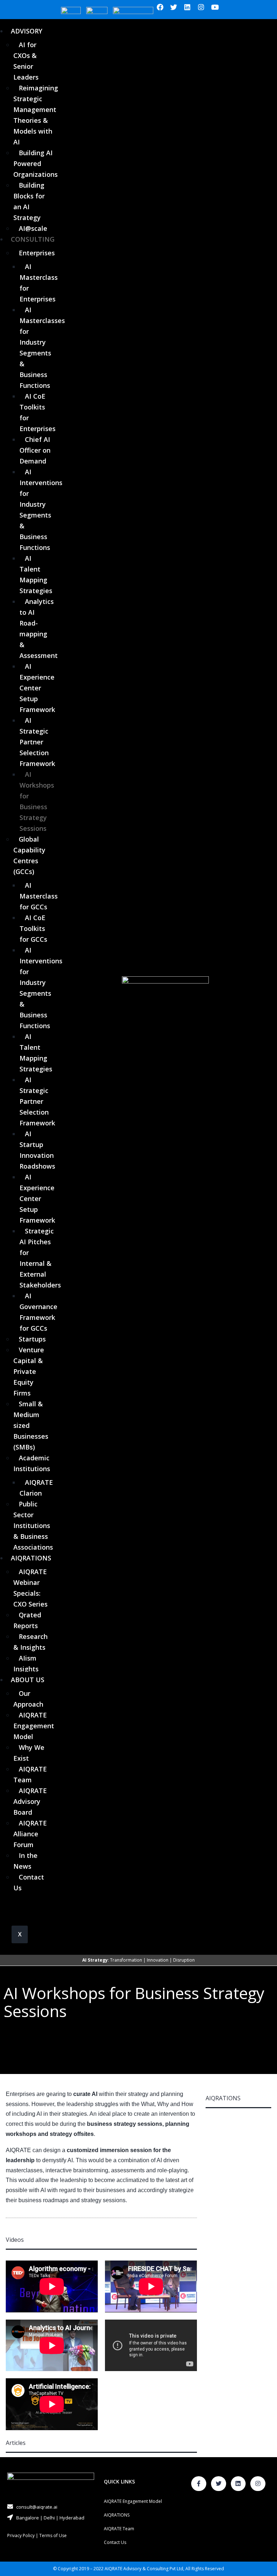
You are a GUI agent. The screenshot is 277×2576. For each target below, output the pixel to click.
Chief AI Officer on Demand (35, 450)
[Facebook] (160, 7)
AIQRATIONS (31, 1558)
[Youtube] (215, 7)
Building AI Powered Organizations (36, 163)
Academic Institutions (32, 1463)
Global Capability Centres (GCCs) (29, 855)
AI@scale (33, 228)
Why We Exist (29, 1753)
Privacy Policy (21, 2535)
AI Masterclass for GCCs (39, 896)
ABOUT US (28, 1680)
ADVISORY (27, 31)
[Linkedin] (188, 7)
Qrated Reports (27, 1620)
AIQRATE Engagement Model (34, 1726)
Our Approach (28, 1699)
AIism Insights (26, 1663)
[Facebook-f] (199, 2484)
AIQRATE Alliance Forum (30, 1834)
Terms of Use (53, 2535)
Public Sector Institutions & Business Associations (33, 1526)
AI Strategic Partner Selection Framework (37, 742)
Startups (32, 1339)
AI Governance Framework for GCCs (38, 1312)
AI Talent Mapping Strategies (36, 574)
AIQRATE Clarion (36, 1488)
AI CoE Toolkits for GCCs (33, 928)
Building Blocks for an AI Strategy (29, 201)
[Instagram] (201, 7)
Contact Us (29, 1882)
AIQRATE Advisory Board (30, 1801)
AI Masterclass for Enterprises (39, 283)
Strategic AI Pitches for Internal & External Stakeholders (40, 1258)
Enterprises (37, 253)
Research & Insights (30, 1642)
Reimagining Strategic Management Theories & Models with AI (36, 115)
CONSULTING (33, 239)
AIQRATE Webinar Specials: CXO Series (30, 1588)
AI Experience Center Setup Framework (37, 688)
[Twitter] (174, 7)
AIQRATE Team (30, 1774)
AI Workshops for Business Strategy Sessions (37, 801)
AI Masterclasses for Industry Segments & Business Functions (42, 348)
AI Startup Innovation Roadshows (37, 1150)
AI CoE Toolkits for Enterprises (38, 412)
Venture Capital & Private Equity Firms (29, 1371)
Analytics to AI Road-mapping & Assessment (39, 628)
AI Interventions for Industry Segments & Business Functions (41, 510)
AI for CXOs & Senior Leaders (26, 61)
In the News (25, 1861)
